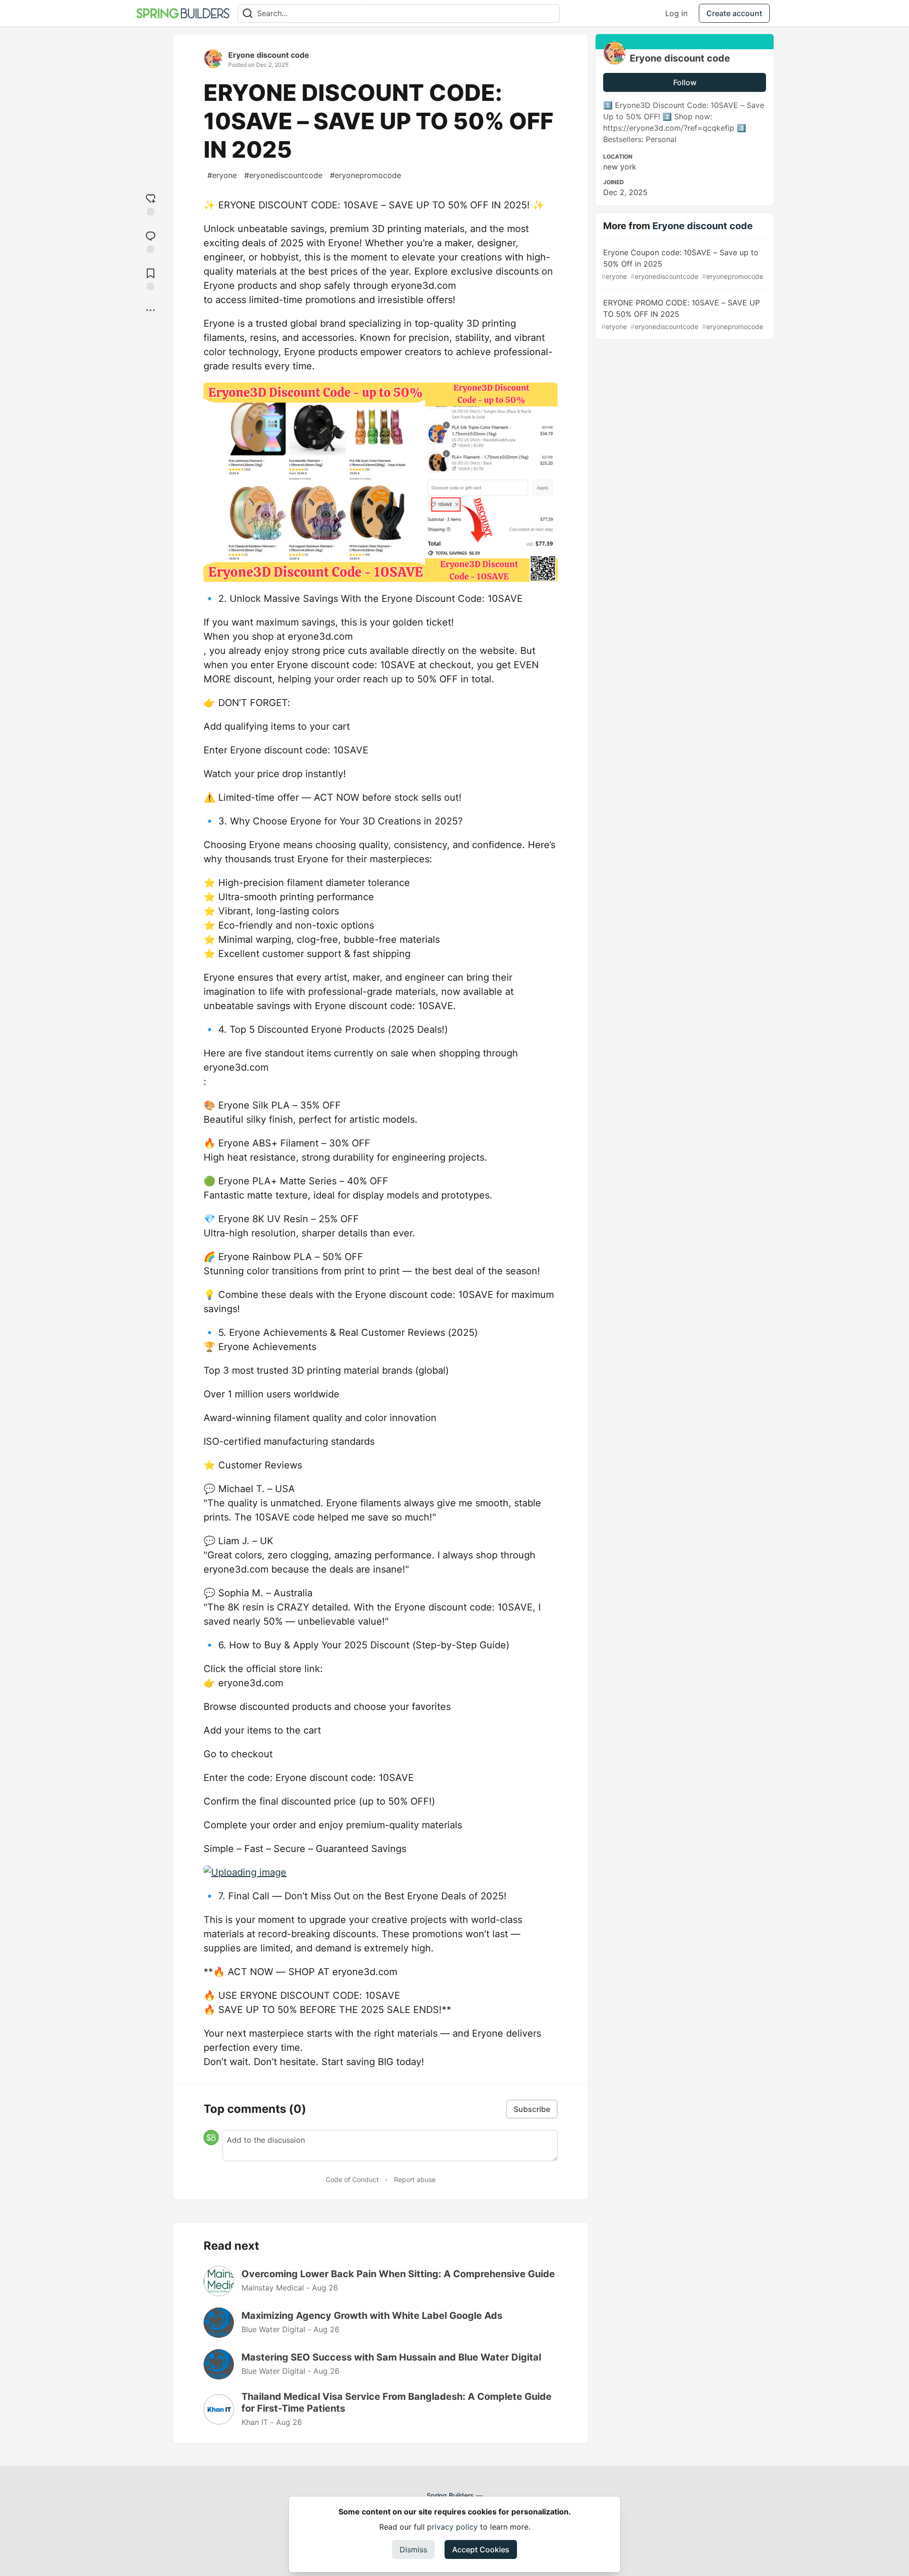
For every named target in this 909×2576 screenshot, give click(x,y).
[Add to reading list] (151, 278)
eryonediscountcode (283, 175)
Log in (676, 13)
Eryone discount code (269, 55)
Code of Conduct (352, 2179)
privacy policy (452, 2527)
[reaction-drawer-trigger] (151, 203)
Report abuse (415, 2179)
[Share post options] (151, 310)
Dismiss (413, 2549)
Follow (685, 82)
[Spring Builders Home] (183, 13)
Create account (734, 13)
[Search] (248, 13)
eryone (222, 175)
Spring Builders (450, 2495)
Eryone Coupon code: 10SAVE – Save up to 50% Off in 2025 (682, 264)
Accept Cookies (481, 2549)
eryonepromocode (365, 175)
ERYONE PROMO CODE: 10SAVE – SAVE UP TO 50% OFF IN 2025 (682, 314)
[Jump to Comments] (151, 241)
